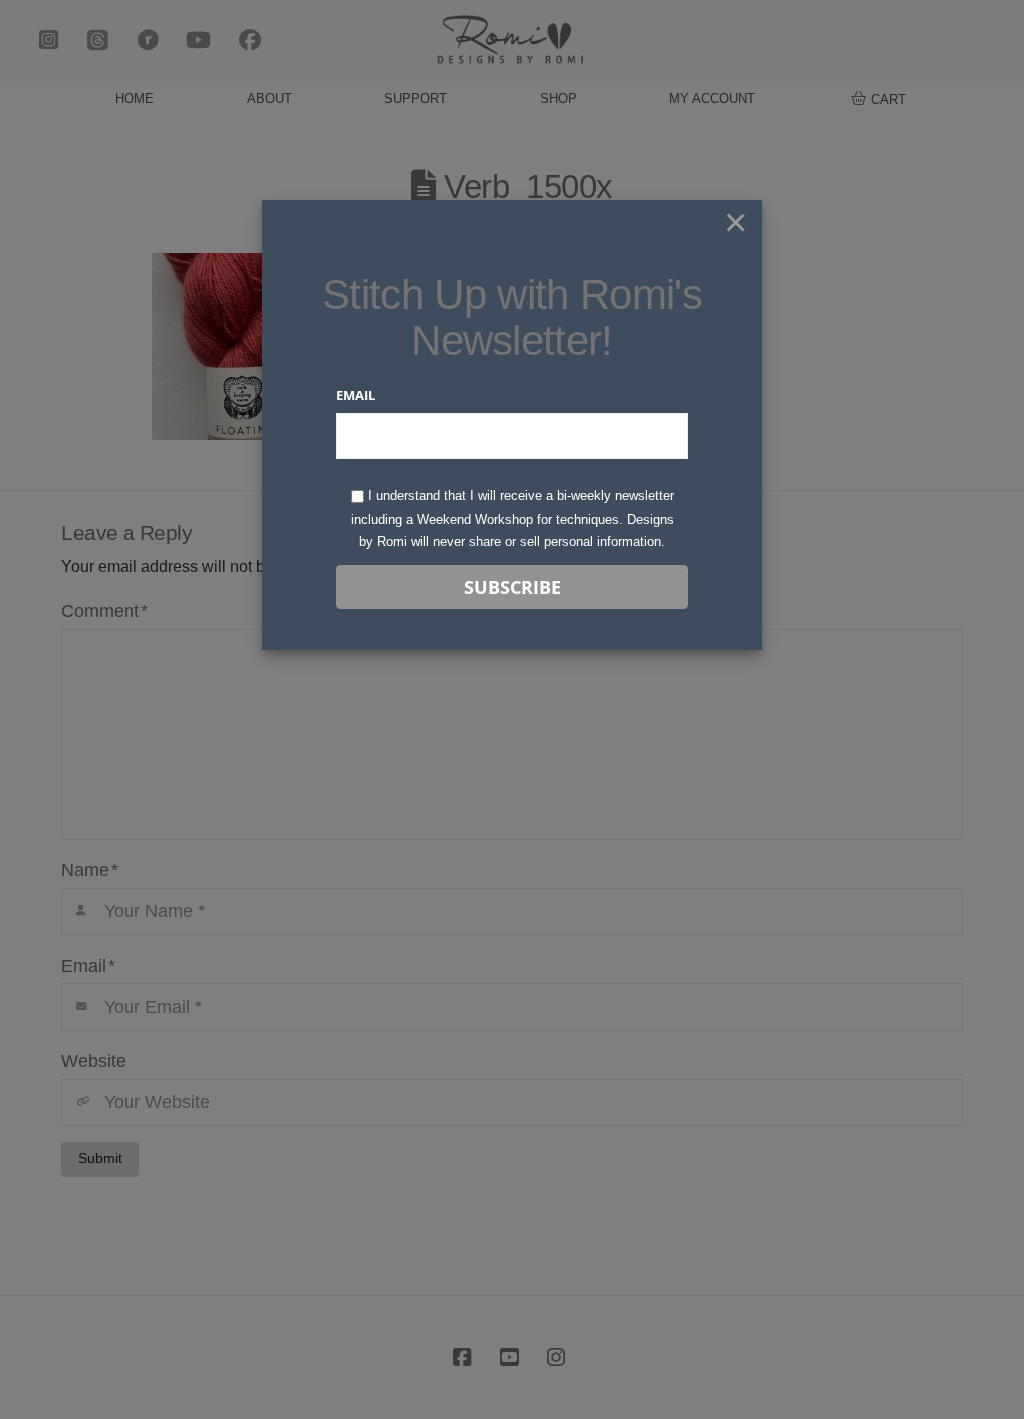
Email (355, 395)
